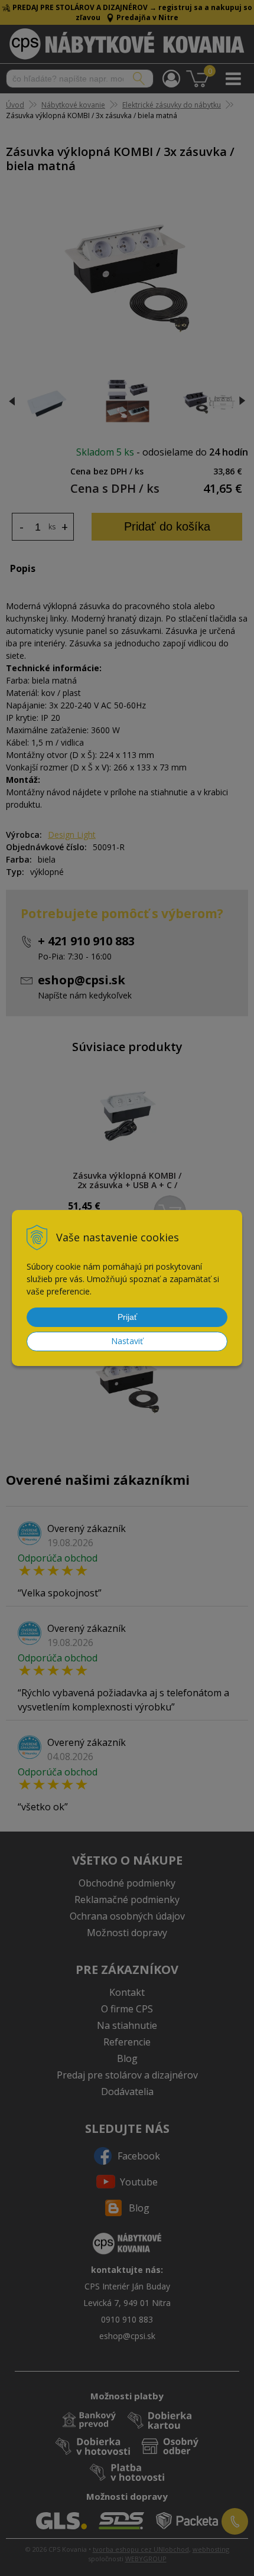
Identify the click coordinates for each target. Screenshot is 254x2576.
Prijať (127, 1317)
